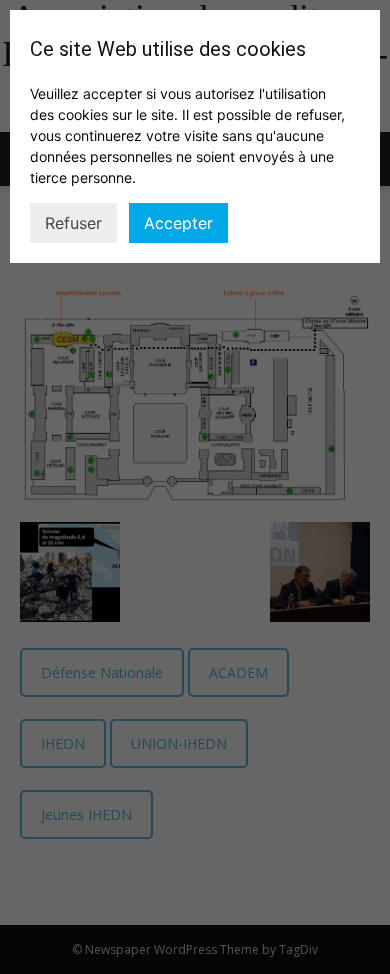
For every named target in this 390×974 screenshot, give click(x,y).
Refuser (73, 223)
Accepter (178, 223)
